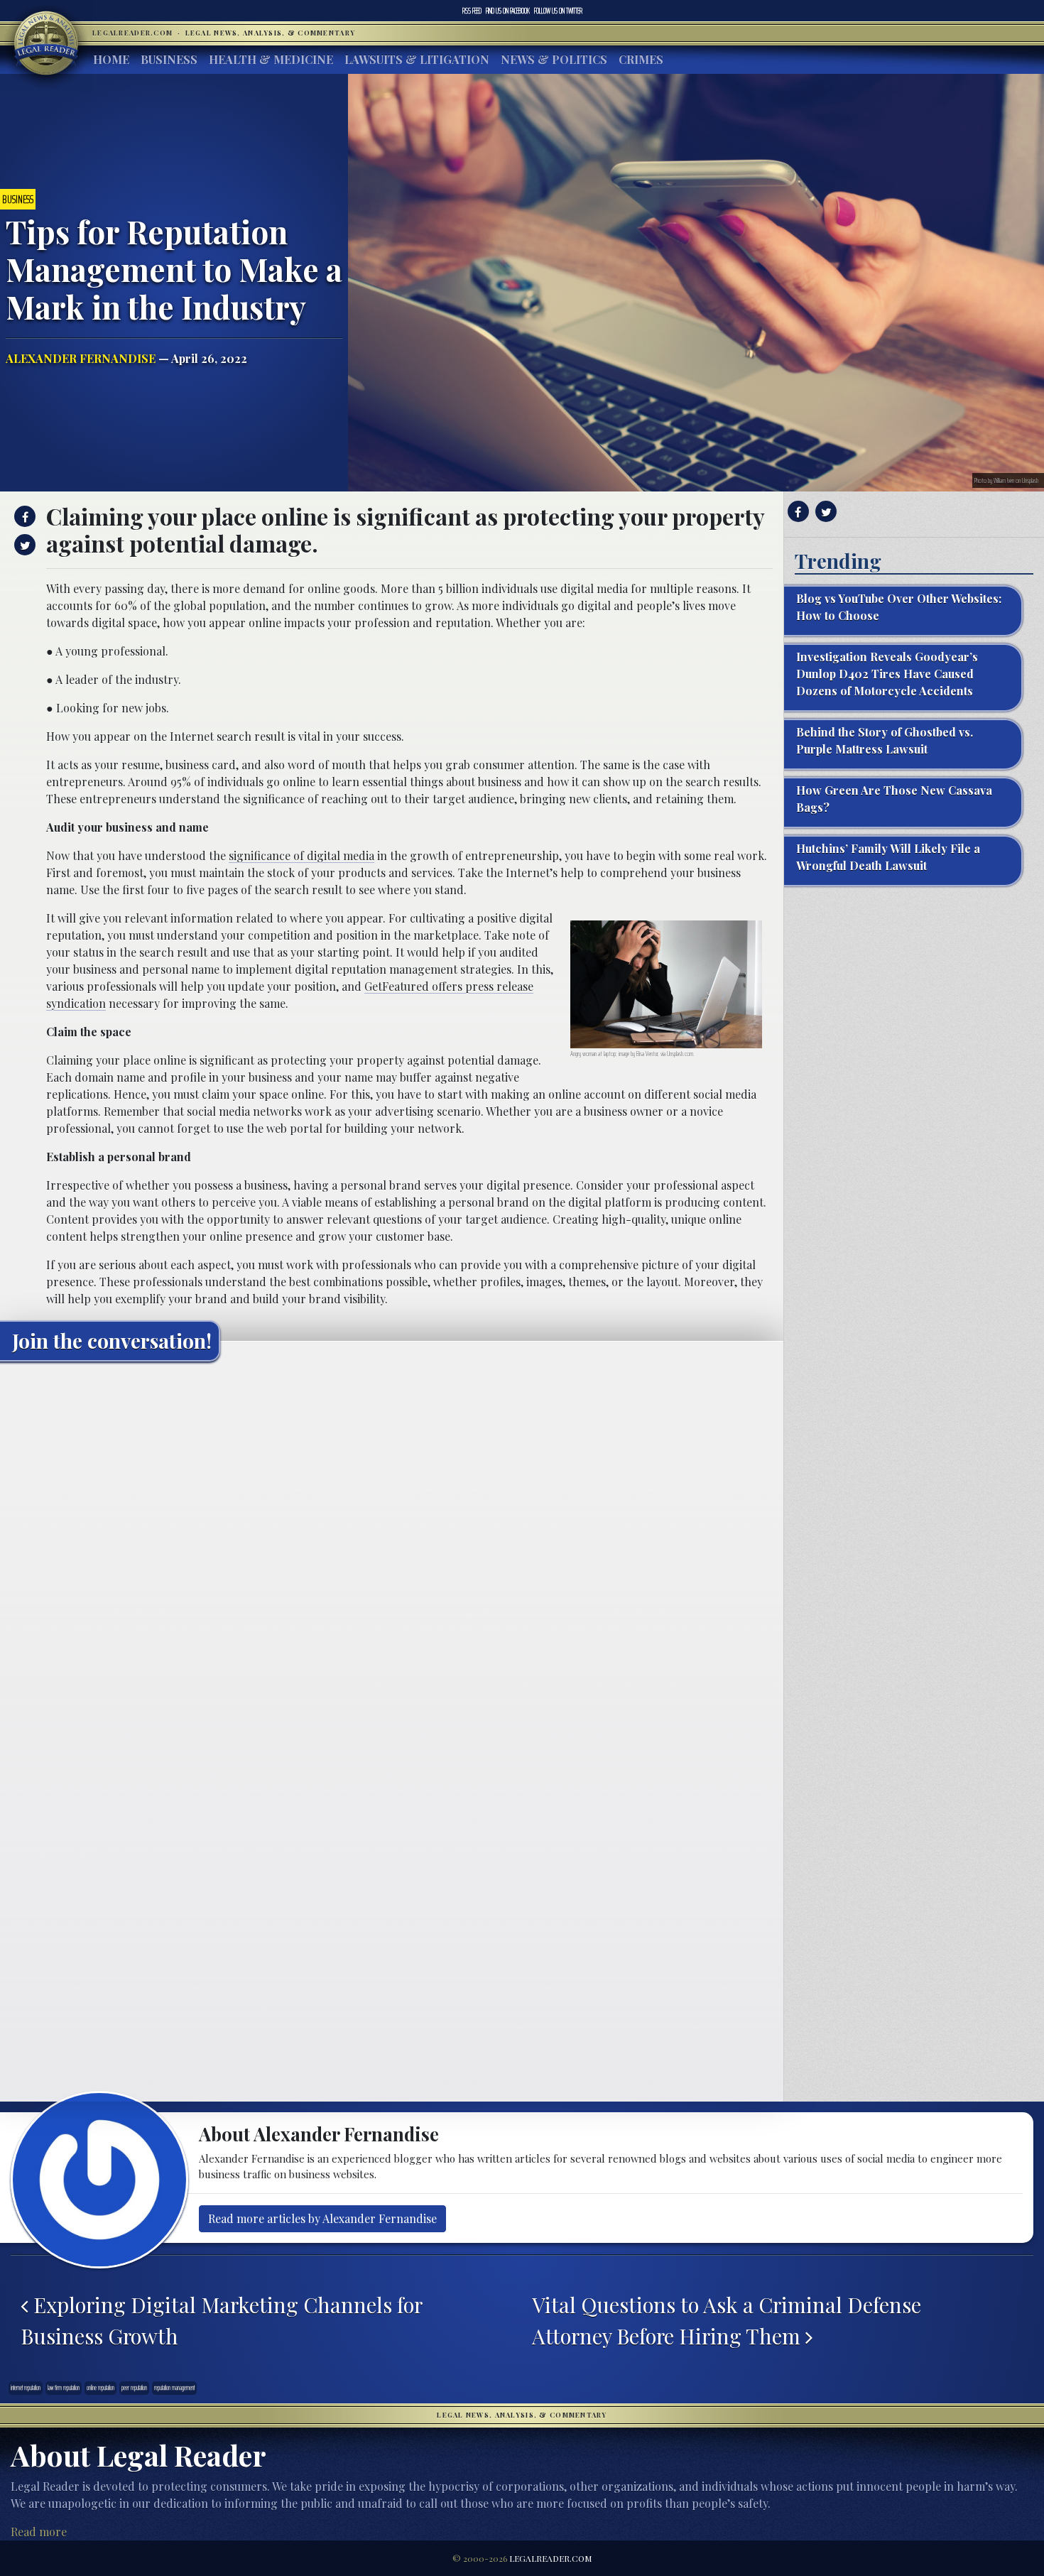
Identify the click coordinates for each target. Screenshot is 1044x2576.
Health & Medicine (271, 59)
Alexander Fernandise (81, 358)
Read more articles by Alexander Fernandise (322, 2218)
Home (111, 59)
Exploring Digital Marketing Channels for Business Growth (221, 2320)
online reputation (100, 2388)
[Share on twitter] (23, 545)
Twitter (558, 11)
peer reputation (134, 2388)
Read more (39, 2532)
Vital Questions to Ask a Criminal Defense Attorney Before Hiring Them (727, 2320)
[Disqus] (392, 1550)
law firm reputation (64, 2388)
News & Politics (554, 59)
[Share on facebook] (23, 516)
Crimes (641, 59)
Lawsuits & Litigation (417, 59)
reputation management (174, 2388)
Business (169, 59)
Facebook (508, 11)
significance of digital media (301, 855)
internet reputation (26, 2388)
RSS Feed (472, 11)
